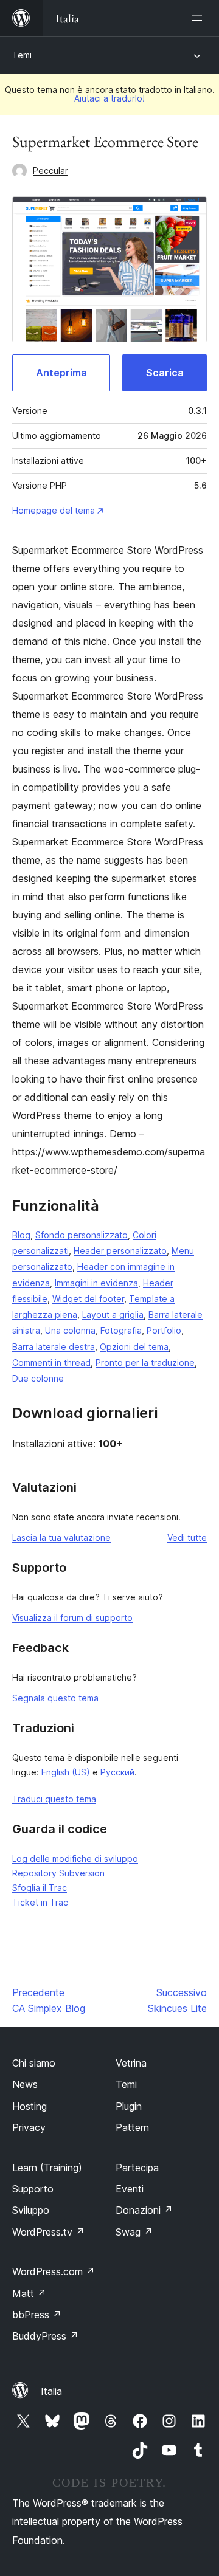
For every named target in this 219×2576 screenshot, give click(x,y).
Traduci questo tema (54, 1799)
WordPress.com (54, 2271)
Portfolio (164, 1330)
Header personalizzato (120, 1251)
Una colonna (70, 1330)
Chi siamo (34, 2063)
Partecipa (137, 2168)
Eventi (130, 2189)
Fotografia (121, 1330)
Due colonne (38, 1378)
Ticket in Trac (40, 1902)
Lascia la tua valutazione (61, 1538)
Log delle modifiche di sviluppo (75, 1858)
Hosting (30, 2106)
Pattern (132, 2127)
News (25, 2084)
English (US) (66, 1772)
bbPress (37, 2315)
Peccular (50, 170)
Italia (51, 2391)
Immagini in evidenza (96, 1283)
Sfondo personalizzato (82, 1235)
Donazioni (144, 2210)
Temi (22, 55)
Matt (29, 2293)
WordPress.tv (48, 2232)
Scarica (165, 373)
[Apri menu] (200, 18)
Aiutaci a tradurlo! (109, 98)
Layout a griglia (113, 1314)
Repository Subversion (58, 1873)
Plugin (129, 2106)
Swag (134, 2232)
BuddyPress (45, 2336)
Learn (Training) (47, 2168)
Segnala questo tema (55, 1698)
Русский (117, 1772)
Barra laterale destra (54, 1347)
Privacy (29, 2127)
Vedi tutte (187, 1538)
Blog (21, 1235)
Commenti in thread (51, 1362)
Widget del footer (88, 1299)
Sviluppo (31, 2210)
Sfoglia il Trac (40, 1888)
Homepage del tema (54, 510)
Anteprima (61, 373)
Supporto (33, 2189)
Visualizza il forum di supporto (72, 1618)
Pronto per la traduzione (145, 1362)
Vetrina (131, 2063)
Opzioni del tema (134, 1347)
